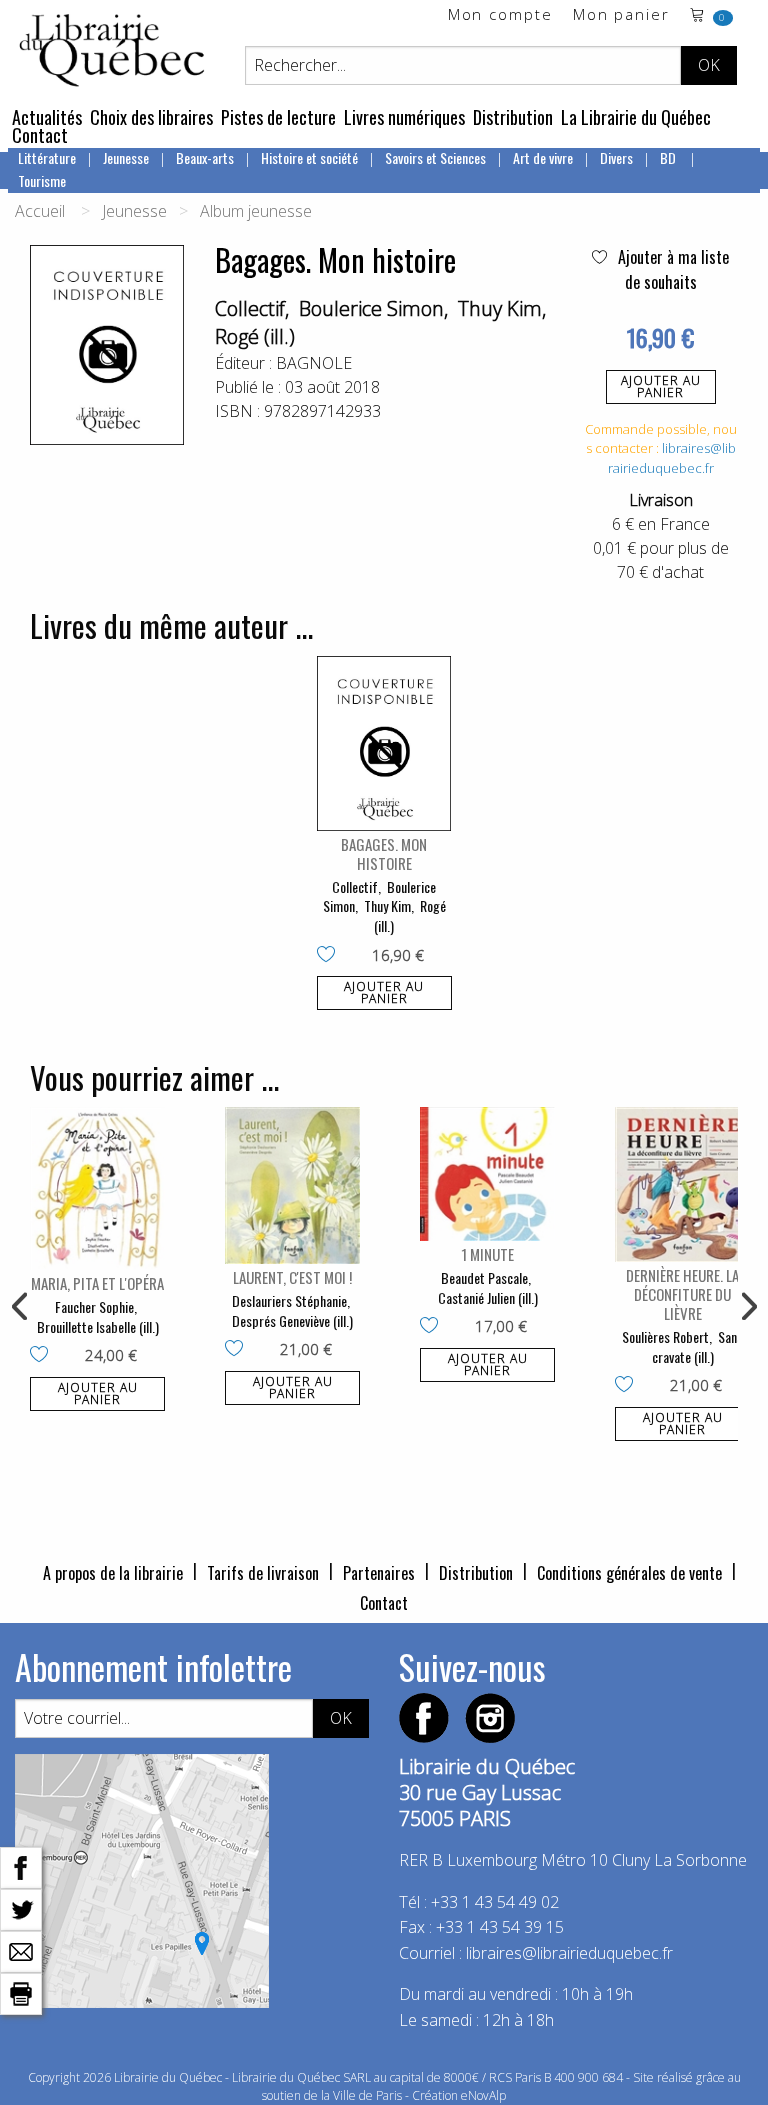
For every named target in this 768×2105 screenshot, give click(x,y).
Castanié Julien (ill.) (488, 1297)
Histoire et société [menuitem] (309, 157)
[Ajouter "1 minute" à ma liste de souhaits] (433, 1327)
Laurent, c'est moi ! (292, 1277)
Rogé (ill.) (255, 336)
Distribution (513, 117)
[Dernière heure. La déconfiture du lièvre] (682, 1184)
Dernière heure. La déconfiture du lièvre (682, 1294)
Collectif (250, 308)
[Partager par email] (21, 1950)
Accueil (40, 211)
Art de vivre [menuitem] (543, 157)
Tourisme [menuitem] (42, 180)
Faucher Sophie (94, 1306)
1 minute (487, 1254)
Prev (21, 1307)
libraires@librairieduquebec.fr (672, 458)
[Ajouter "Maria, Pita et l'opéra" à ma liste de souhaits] (43, 1356)
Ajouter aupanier (661, 386)
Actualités (47, 117)
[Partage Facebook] (21, 1866)
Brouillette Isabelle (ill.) (98, 1326)
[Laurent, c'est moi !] (292, 1185)
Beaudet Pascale (484, 1277)
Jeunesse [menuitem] (126, 157)
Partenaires (379, 1573)
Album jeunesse (256, 211)
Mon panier (621, 15)
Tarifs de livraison (263, 1573)
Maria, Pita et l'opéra (97, 1283)
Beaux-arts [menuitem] (205, 157)
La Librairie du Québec (636, 117)
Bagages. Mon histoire (384, 853)
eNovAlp (483, 2095)
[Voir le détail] (384, 743)
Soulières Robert (665, 1336)
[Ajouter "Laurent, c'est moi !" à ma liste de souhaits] (238, 1350)
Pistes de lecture (278, 117)
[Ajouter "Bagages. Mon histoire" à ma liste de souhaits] (330, 956)
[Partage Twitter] (21, 1908)
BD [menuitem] (669, 157)
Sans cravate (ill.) (698, 1346)
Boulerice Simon (371, 308)
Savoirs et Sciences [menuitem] (435, 157)
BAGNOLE (314, 363)
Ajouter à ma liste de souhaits (671, 269)
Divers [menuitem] (616, 157)
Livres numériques (404, 117)
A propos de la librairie (113, 1573)
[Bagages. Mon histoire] (384, 743)
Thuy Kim (500, 308)
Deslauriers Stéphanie (289, 1300)
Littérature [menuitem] (47, 157)
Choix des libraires (151, 117)
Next (747, 1307)
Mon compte (500, 15)
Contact (40, 135)
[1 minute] (487, 1174)
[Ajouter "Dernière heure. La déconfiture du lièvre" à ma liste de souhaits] (628, 1386)
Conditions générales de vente (629, 1573)
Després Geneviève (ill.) (292, 1320)
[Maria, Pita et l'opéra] (97, 1188)
